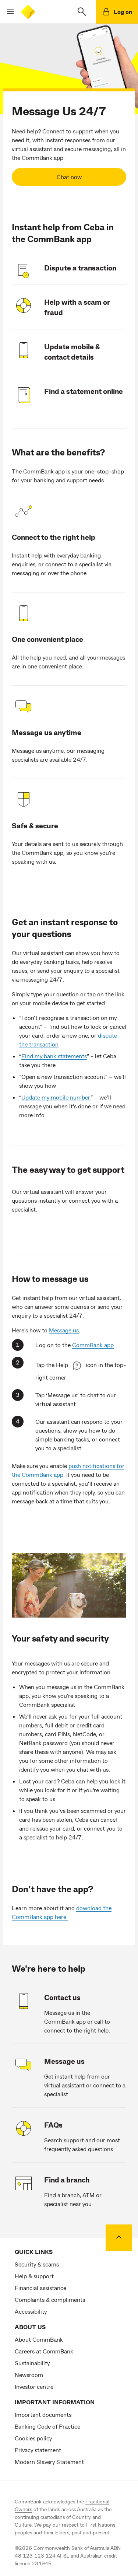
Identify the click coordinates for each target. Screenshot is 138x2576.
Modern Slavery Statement (49, 2462)
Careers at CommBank (44, 2351)
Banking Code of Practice (47, 2426)
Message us (64, 1330)
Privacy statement (38, 2450)
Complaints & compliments (50, 2299)
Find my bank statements (54, 1056)
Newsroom (29, 2375)
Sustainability (32, 2363)
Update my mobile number (56, 1097)
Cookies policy (33, 2438)
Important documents (43, 2414)
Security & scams (37, 2264)
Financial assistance (40, 2288)
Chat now (69, 177)
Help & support (34, 2276)
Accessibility (31, 2311)
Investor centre (34, 2386)
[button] (7, 12)
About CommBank (39, 2339)
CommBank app (93, 1345)
